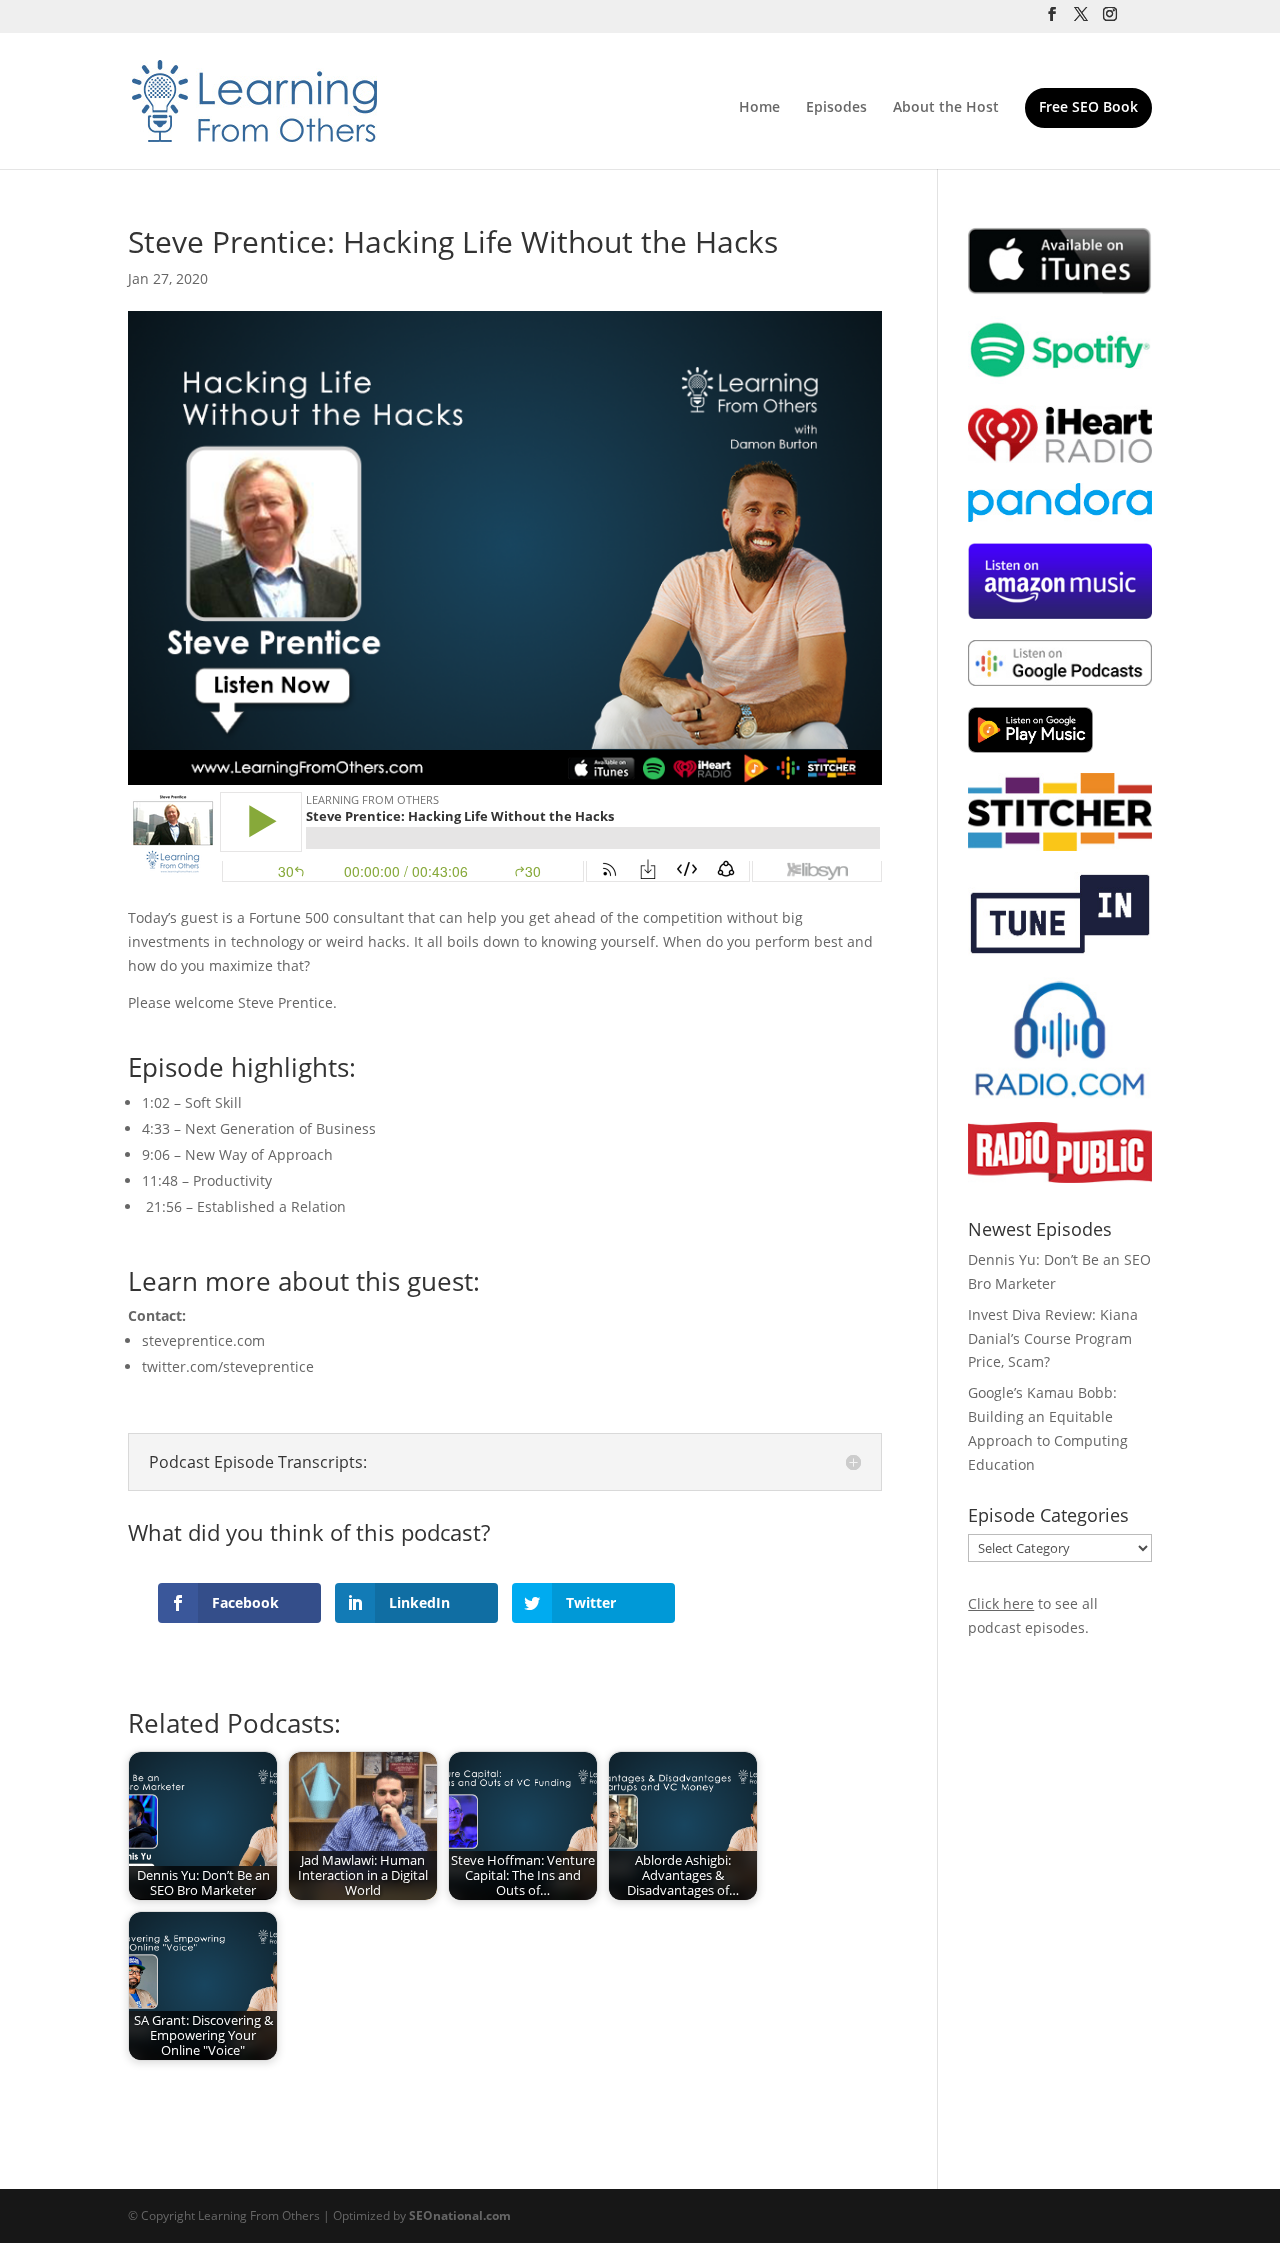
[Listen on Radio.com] (1060, 1095)
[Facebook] (1052, 20)
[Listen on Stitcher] (1060, 845)
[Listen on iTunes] (1060, 289)
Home (759, 108)
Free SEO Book (1088, 108)
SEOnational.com (460, 2215)
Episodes (836, 108)
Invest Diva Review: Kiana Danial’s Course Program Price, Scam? (1053, 1338)
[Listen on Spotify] (1060, 378)
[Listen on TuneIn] (1060, 950)
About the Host (946, 108)
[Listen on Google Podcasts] (1060, 680)
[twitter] (1081, 20)
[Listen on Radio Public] (1060, 1177)
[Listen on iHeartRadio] (1060, 457)
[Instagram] (1110, 20)
